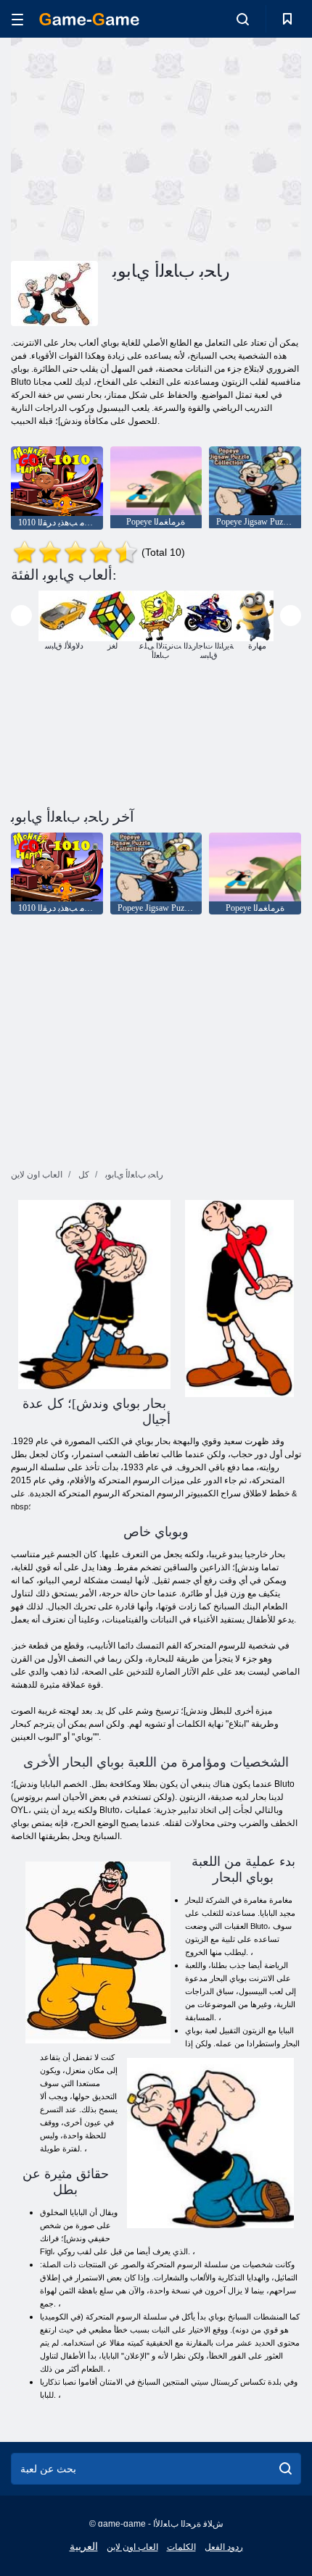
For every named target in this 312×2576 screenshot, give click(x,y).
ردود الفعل (224, 2547)
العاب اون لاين (132, 2547)
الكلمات (181, 2547)
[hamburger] (17, 19)
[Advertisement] (134, 147)
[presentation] (21, 616)
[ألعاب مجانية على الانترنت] (89, 19)
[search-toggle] (243, 19)
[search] (286, 2469)
